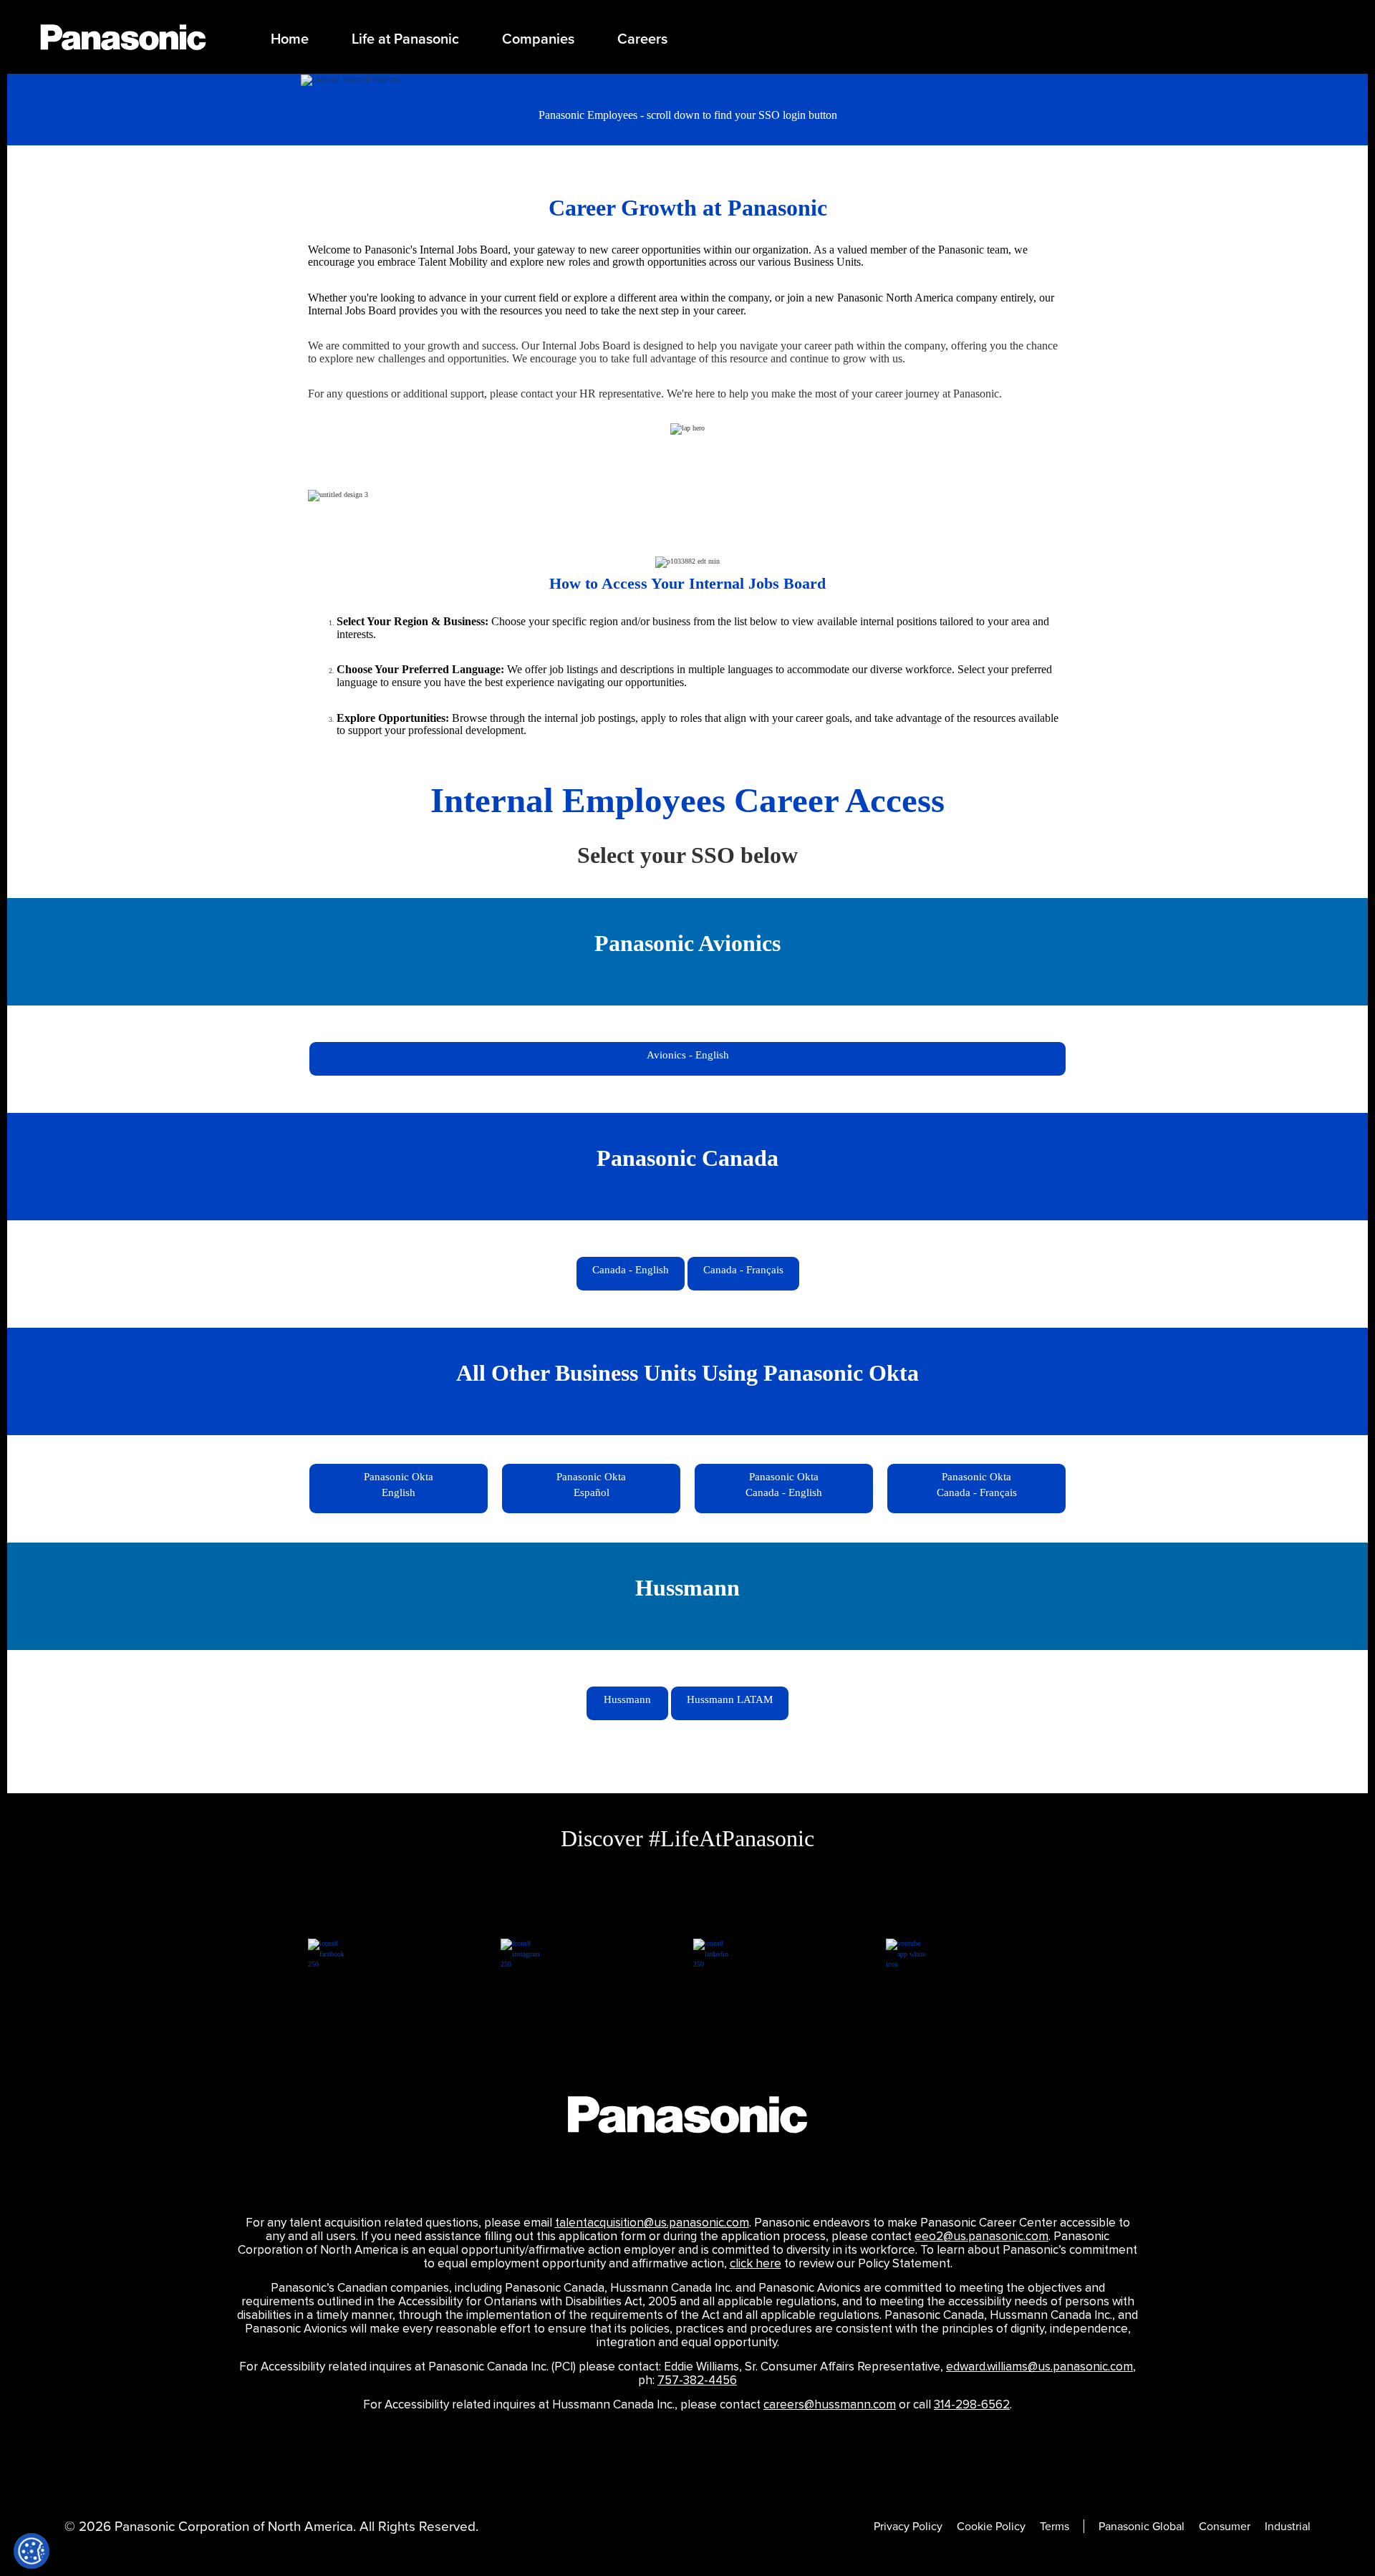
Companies (538, 39)
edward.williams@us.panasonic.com (1039, 2367)
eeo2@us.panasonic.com (981, 2237)
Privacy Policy (908, 2526)
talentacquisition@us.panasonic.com (652, 2223)
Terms (1055, 2526)
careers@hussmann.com (830, 2405)
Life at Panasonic (405, 39)
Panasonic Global (1142, 2526)
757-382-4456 (697, 2380)
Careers (642, 39)
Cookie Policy (991, 2526)
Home (290, 39)
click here (756, 2264)
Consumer (1225, 2526)
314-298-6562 (972, 2405)
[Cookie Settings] (32, 2551)
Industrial (1288, 2526)
